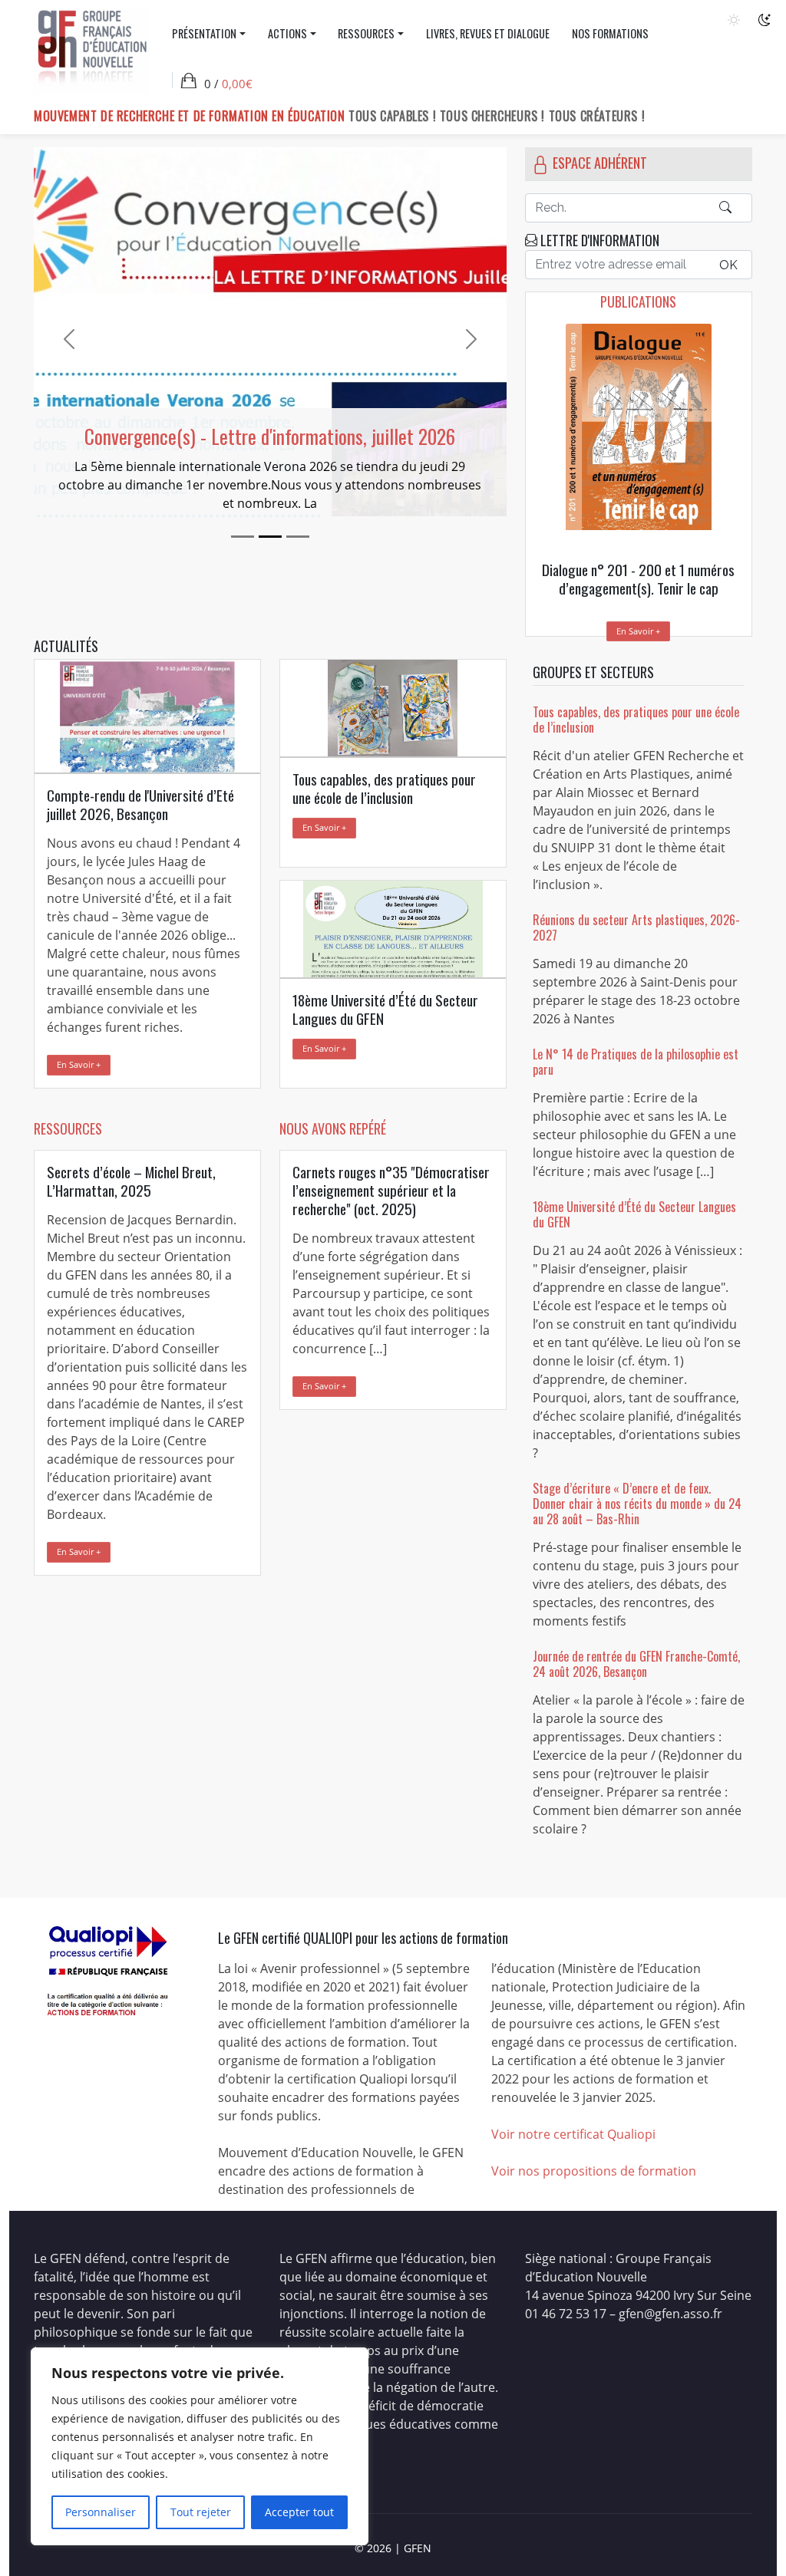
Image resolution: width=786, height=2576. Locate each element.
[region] (200, 2446)
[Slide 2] (270, 537)
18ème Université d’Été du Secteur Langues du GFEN (634, 1214)
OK (728, 265)
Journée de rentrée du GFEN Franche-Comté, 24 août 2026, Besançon (636, 1664)
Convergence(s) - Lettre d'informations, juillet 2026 (270, 436)
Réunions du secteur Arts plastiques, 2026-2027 (636, 927)
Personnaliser (101, 2512)
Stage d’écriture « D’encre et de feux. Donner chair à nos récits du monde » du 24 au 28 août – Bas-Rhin (637, 1504)
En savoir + (638, 631)
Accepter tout (299, 2512)
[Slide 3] (298, 537)
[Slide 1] (243, 537)
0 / (228, 84)
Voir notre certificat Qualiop (572, 2134)
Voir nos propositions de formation (594, 2171)
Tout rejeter (201, 2512)
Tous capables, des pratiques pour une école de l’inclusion (636, 720)
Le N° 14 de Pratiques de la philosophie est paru (636, 1062)
